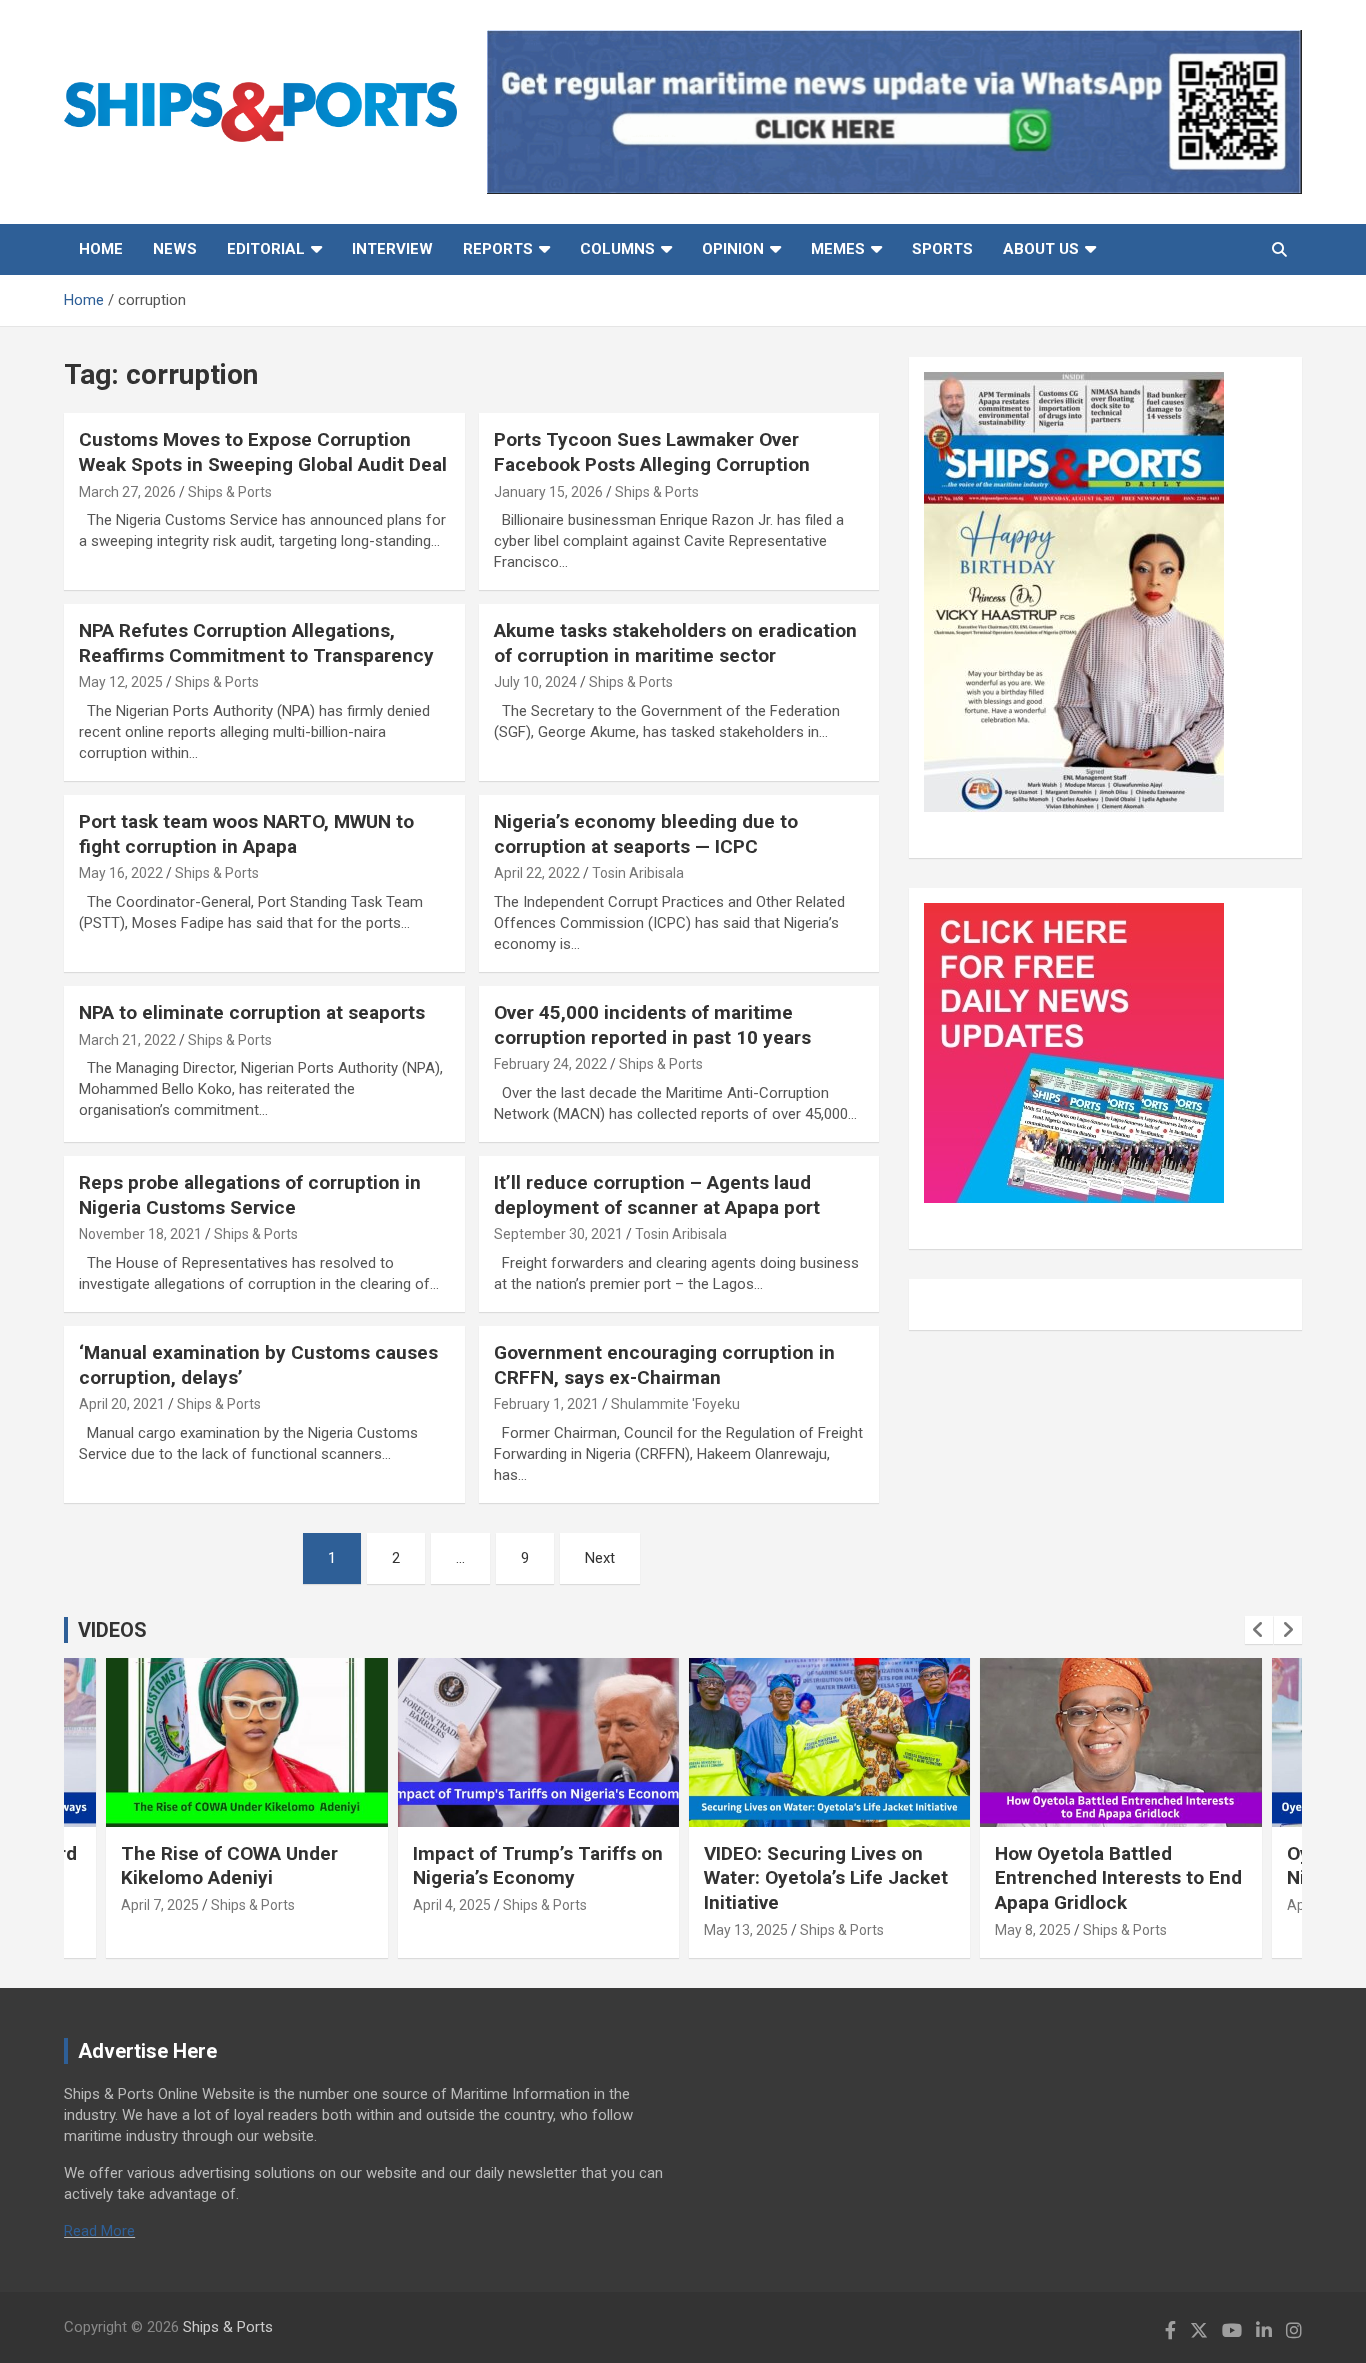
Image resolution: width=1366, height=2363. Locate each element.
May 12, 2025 (121, 682)
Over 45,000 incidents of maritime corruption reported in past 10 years (652, 1025)
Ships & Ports (230, 492)
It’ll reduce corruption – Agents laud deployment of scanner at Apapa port (659, 1195)
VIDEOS (112, 1630)
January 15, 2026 (548, 492)
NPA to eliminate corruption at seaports (254, 1012)
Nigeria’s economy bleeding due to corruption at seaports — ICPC (646, 834)
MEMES (838, 249)
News (175, 249)
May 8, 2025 (1033, 1930)
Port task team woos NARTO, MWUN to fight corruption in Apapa (246, 834)
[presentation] (1259, 1630)
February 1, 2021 (546, 1404)
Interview (392, 249)
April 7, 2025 (160, 1905)
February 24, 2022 (550, 1064)
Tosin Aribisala (638, 873)
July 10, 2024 (535, 682)
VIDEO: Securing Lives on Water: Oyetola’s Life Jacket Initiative (826, 1878)
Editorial (266, 249)
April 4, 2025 (452, 1905)
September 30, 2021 (558, 1234)
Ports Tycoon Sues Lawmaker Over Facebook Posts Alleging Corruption (652, 452)
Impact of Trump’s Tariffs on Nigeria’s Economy (538, 1866)
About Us (1041, 249)
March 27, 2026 (127, 492)
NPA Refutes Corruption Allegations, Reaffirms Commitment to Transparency (256, 643)
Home (101, 249)
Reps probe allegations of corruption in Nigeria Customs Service (250, 1195)
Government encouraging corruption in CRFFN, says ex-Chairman (664, 1365)
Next (600, 1558)
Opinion (733, 249)
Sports (942, 249)
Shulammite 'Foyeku (675, 1404)
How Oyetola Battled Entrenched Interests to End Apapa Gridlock (1118, 1878)
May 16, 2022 (121, 873)
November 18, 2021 (140, 1234)
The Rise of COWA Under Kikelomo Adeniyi (229, 1866)
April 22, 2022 (537, 873)
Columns (617, 249)
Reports (498, 249)
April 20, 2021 (122, 1404)
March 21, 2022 (127, 1040)
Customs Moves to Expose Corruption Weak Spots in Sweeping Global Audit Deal (263, 452)
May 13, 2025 (746, 1930)
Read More (99, 2231)
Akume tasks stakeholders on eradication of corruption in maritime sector (675, 643)
